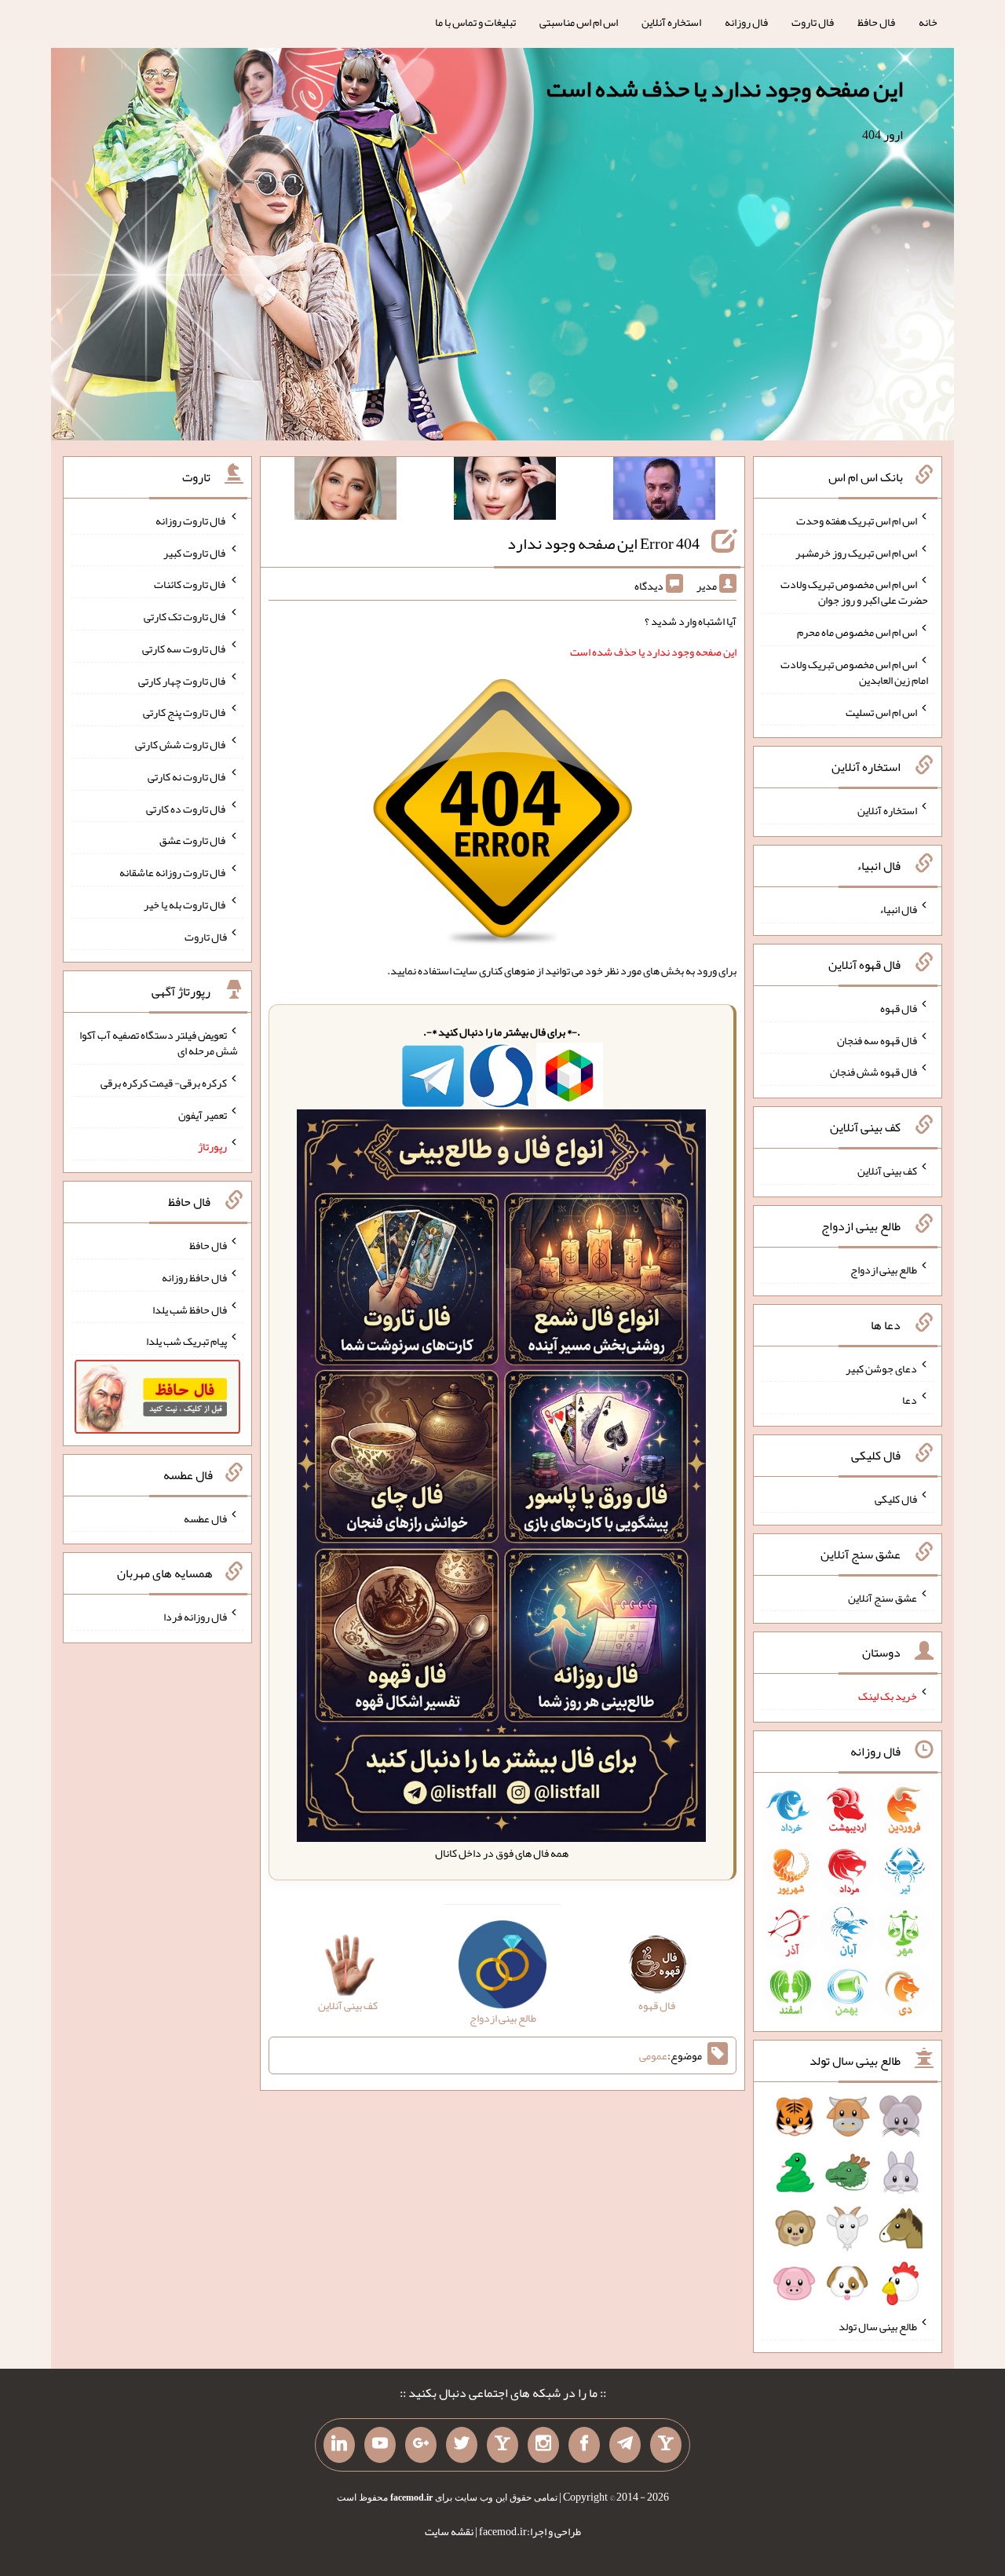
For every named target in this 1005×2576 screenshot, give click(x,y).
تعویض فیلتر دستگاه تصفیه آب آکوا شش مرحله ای (159, 1043)
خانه (928, 22)
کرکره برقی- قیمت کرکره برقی (164, 1083)
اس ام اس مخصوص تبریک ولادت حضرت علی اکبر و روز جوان (854, 592)
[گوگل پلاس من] (421, 2445)
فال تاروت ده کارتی (186, 808)
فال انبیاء (898, 909)
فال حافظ (876, 22)
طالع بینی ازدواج (884, 1270)
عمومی (653, 2055)
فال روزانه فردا (195, 1617)
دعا (910, 1400)
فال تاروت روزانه (191, 521)
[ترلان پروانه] (505, 491)
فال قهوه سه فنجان (877, 1040)
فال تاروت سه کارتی (185, 649)
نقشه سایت (449, 2531)
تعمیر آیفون (203, 1114)
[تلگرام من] (625, 2445)
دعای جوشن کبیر (881, 1368)
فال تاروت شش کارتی (181, 744)
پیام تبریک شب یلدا (186, 1341)
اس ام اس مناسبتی (579, 22)
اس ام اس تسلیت (881, 711)
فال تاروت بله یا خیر (185, 904)
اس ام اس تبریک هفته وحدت (857, 521)
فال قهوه (899, 1008)
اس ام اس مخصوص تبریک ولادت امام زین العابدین (854, 672)
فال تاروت (813, 22)
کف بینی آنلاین (887, 1171)
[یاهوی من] (666, 2445)
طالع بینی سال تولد (878, 2326)
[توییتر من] (462, 2445)
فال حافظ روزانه (194, 1277)
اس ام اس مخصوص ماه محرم (857, 632)
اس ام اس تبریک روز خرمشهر (856, 552)
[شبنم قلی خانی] (345, 491)
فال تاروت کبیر (195, 552)
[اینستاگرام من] (543, 2445)
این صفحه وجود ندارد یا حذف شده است (725, 89)
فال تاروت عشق (193, 840)
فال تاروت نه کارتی (187, 776)
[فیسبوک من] (584, 2445)
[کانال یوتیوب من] (380, 2445)
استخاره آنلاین (671, 22)
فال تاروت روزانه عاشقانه (173, 872)
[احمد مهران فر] (664, 491)
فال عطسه (205, 1518)
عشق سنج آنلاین (883, 1597)
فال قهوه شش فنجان (873, 1072)
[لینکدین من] (339, 2445)
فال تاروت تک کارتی (185, 616)
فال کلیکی (896, 1499)
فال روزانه (746, 22)
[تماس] (502, 2445)
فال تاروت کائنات (190, 584)
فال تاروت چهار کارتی (183, 680)
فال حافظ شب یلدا (190, 1309)
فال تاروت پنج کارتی (185, 712)
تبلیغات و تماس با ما (475, 22)
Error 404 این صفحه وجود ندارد (603, 543)
